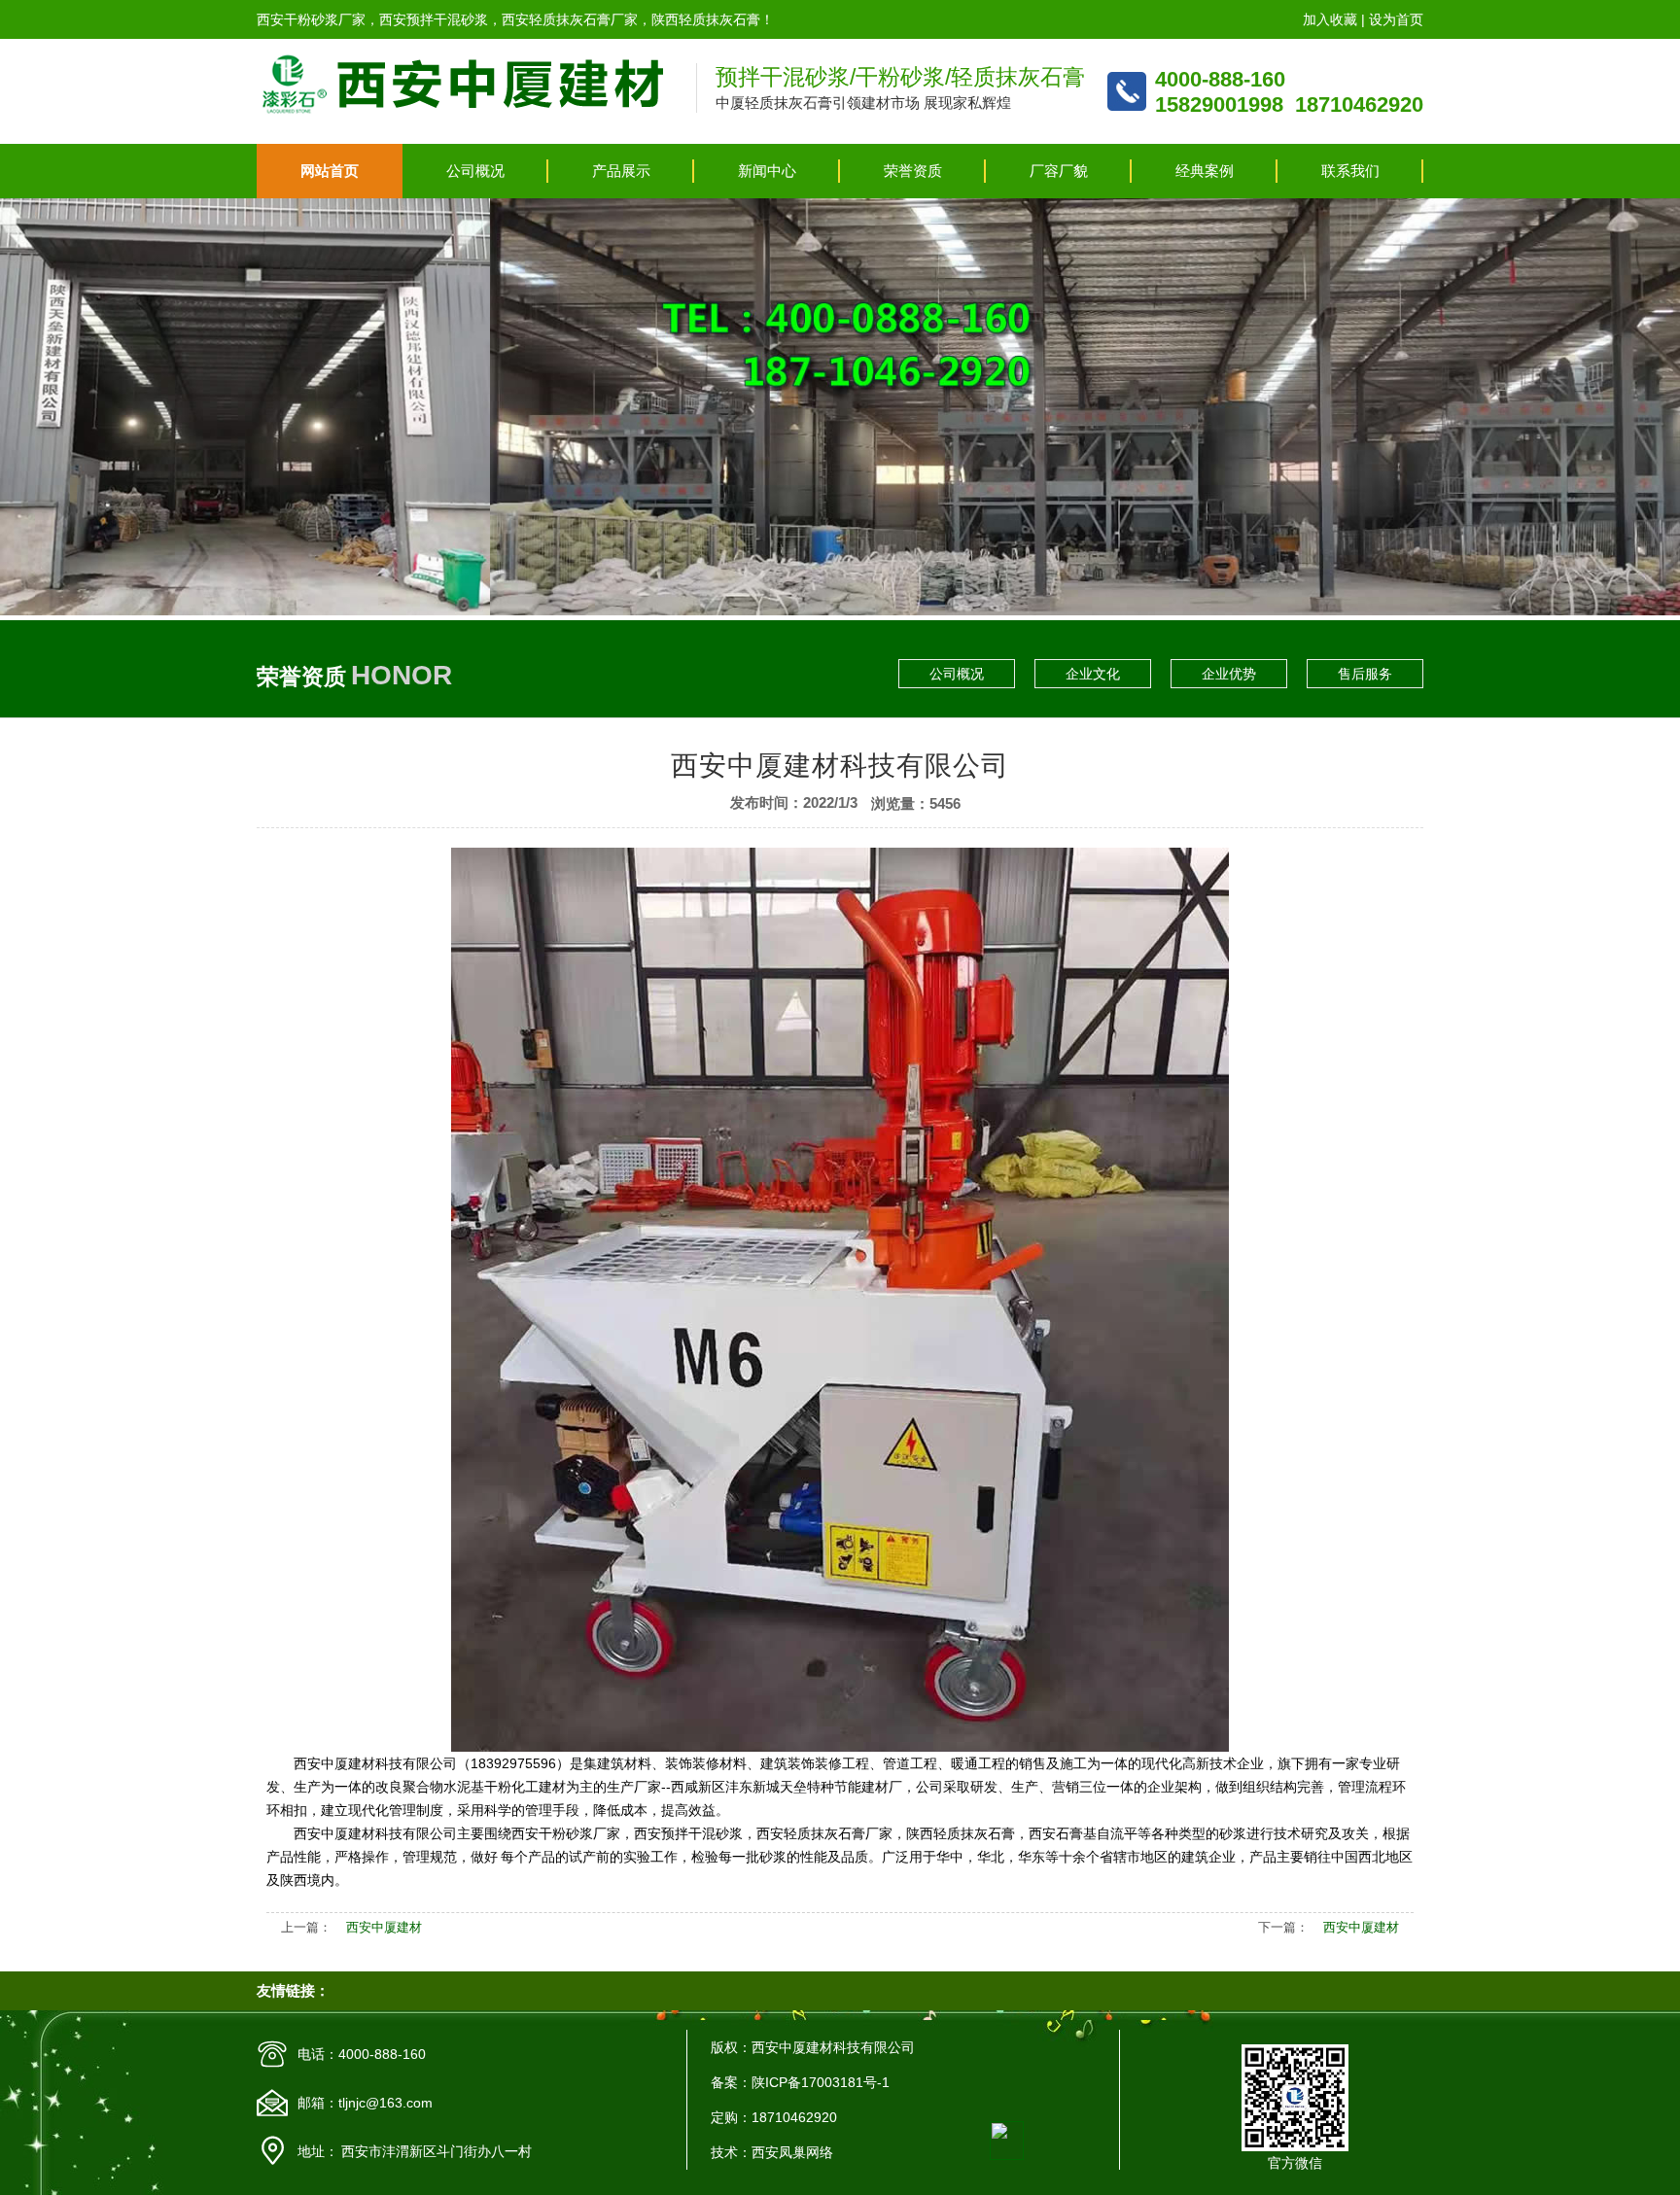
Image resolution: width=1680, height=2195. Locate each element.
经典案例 (1205, 171)
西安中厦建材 (384, 1927)
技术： (731, 2152)
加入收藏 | (1336, 19)
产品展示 (621, 171)
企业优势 (1229, 674)
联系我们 (1350, 171)
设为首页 (1396, 19)
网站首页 (330, 171)
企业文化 (1093, 674)
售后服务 (1365, 674)
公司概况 (475, 171)
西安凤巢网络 (792, 2152)
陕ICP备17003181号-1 (821, 2082)
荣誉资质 (913, 171)
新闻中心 (767, 171)
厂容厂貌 (1059, 171)
